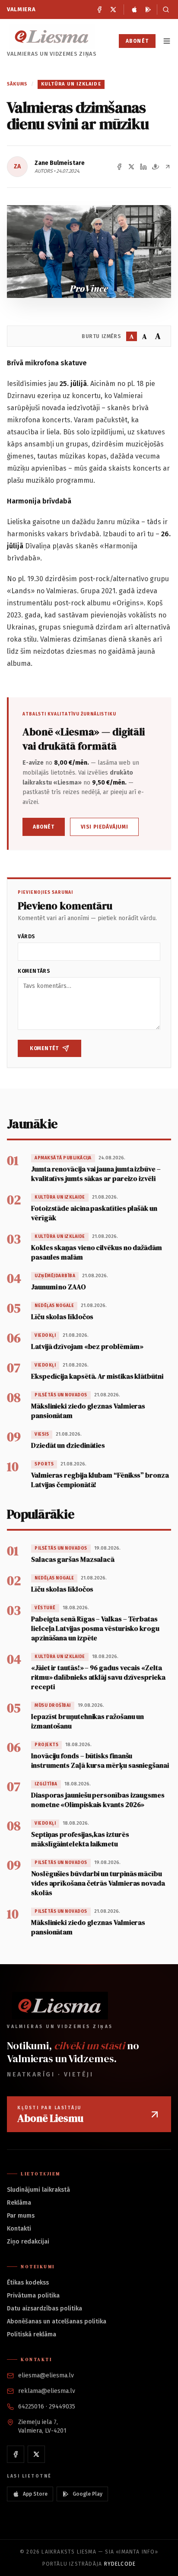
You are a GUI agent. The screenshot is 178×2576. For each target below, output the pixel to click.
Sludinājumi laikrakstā (38, 2190)
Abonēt (137, 41)
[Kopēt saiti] (168, 167)
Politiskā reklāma (32, 2334)
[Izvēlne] (167, 41)
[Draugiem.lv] (156, 167)
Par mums (21, 2216)
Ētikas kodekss (28, 2283)
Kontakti (19, 2229)
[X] (113, 9)
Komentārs (34, 971)
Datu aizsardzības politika (44, 2309)
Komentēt (44, 1048)
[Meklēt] (164, 9)
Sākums (17, 84)
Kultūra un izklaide (71, 84)
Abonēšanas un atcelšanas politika (57, 2321)
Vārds (27, 937)
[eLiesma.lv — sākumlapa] (52, 36)
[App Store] (134, 9)
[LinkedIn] (143, 167)
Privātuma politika (33, 2296)
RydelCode (120, 2564)
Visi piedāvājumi (105, 827)
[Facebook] (99, 9)
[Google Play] (148, 9)
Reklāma (19, 2203)
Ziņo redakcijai (28, 2242)
